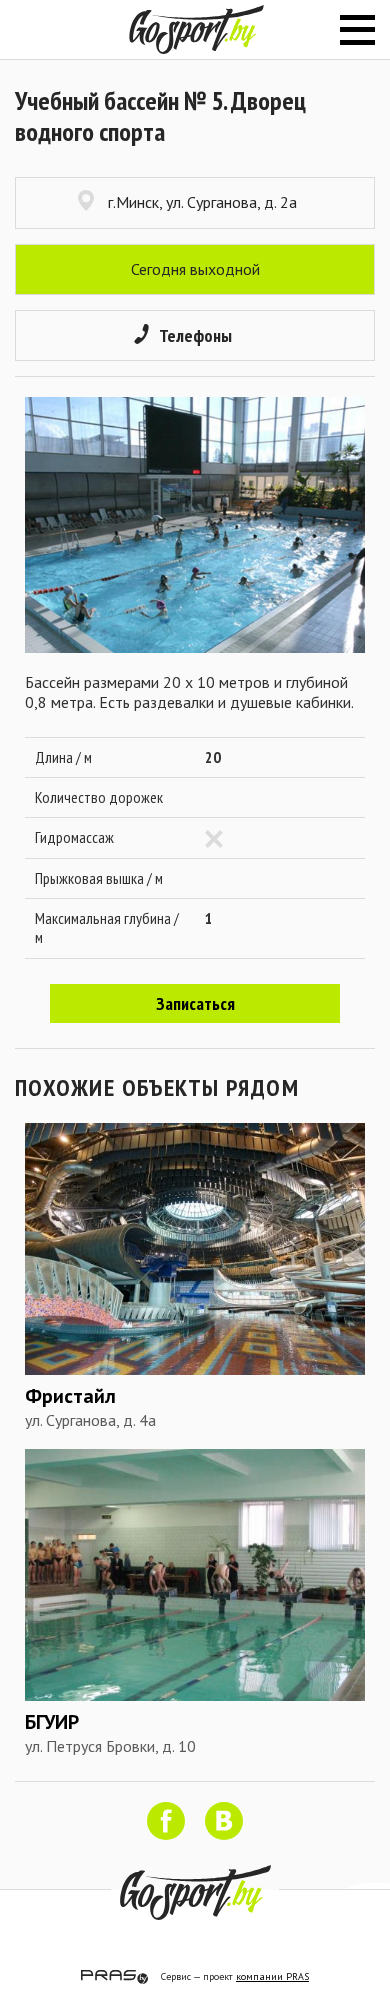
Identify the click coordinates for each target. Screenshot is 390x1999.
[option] (195, 525)
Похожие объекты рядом (157, 1087)
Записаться (195, 1003)
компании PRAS (272, 1976)
